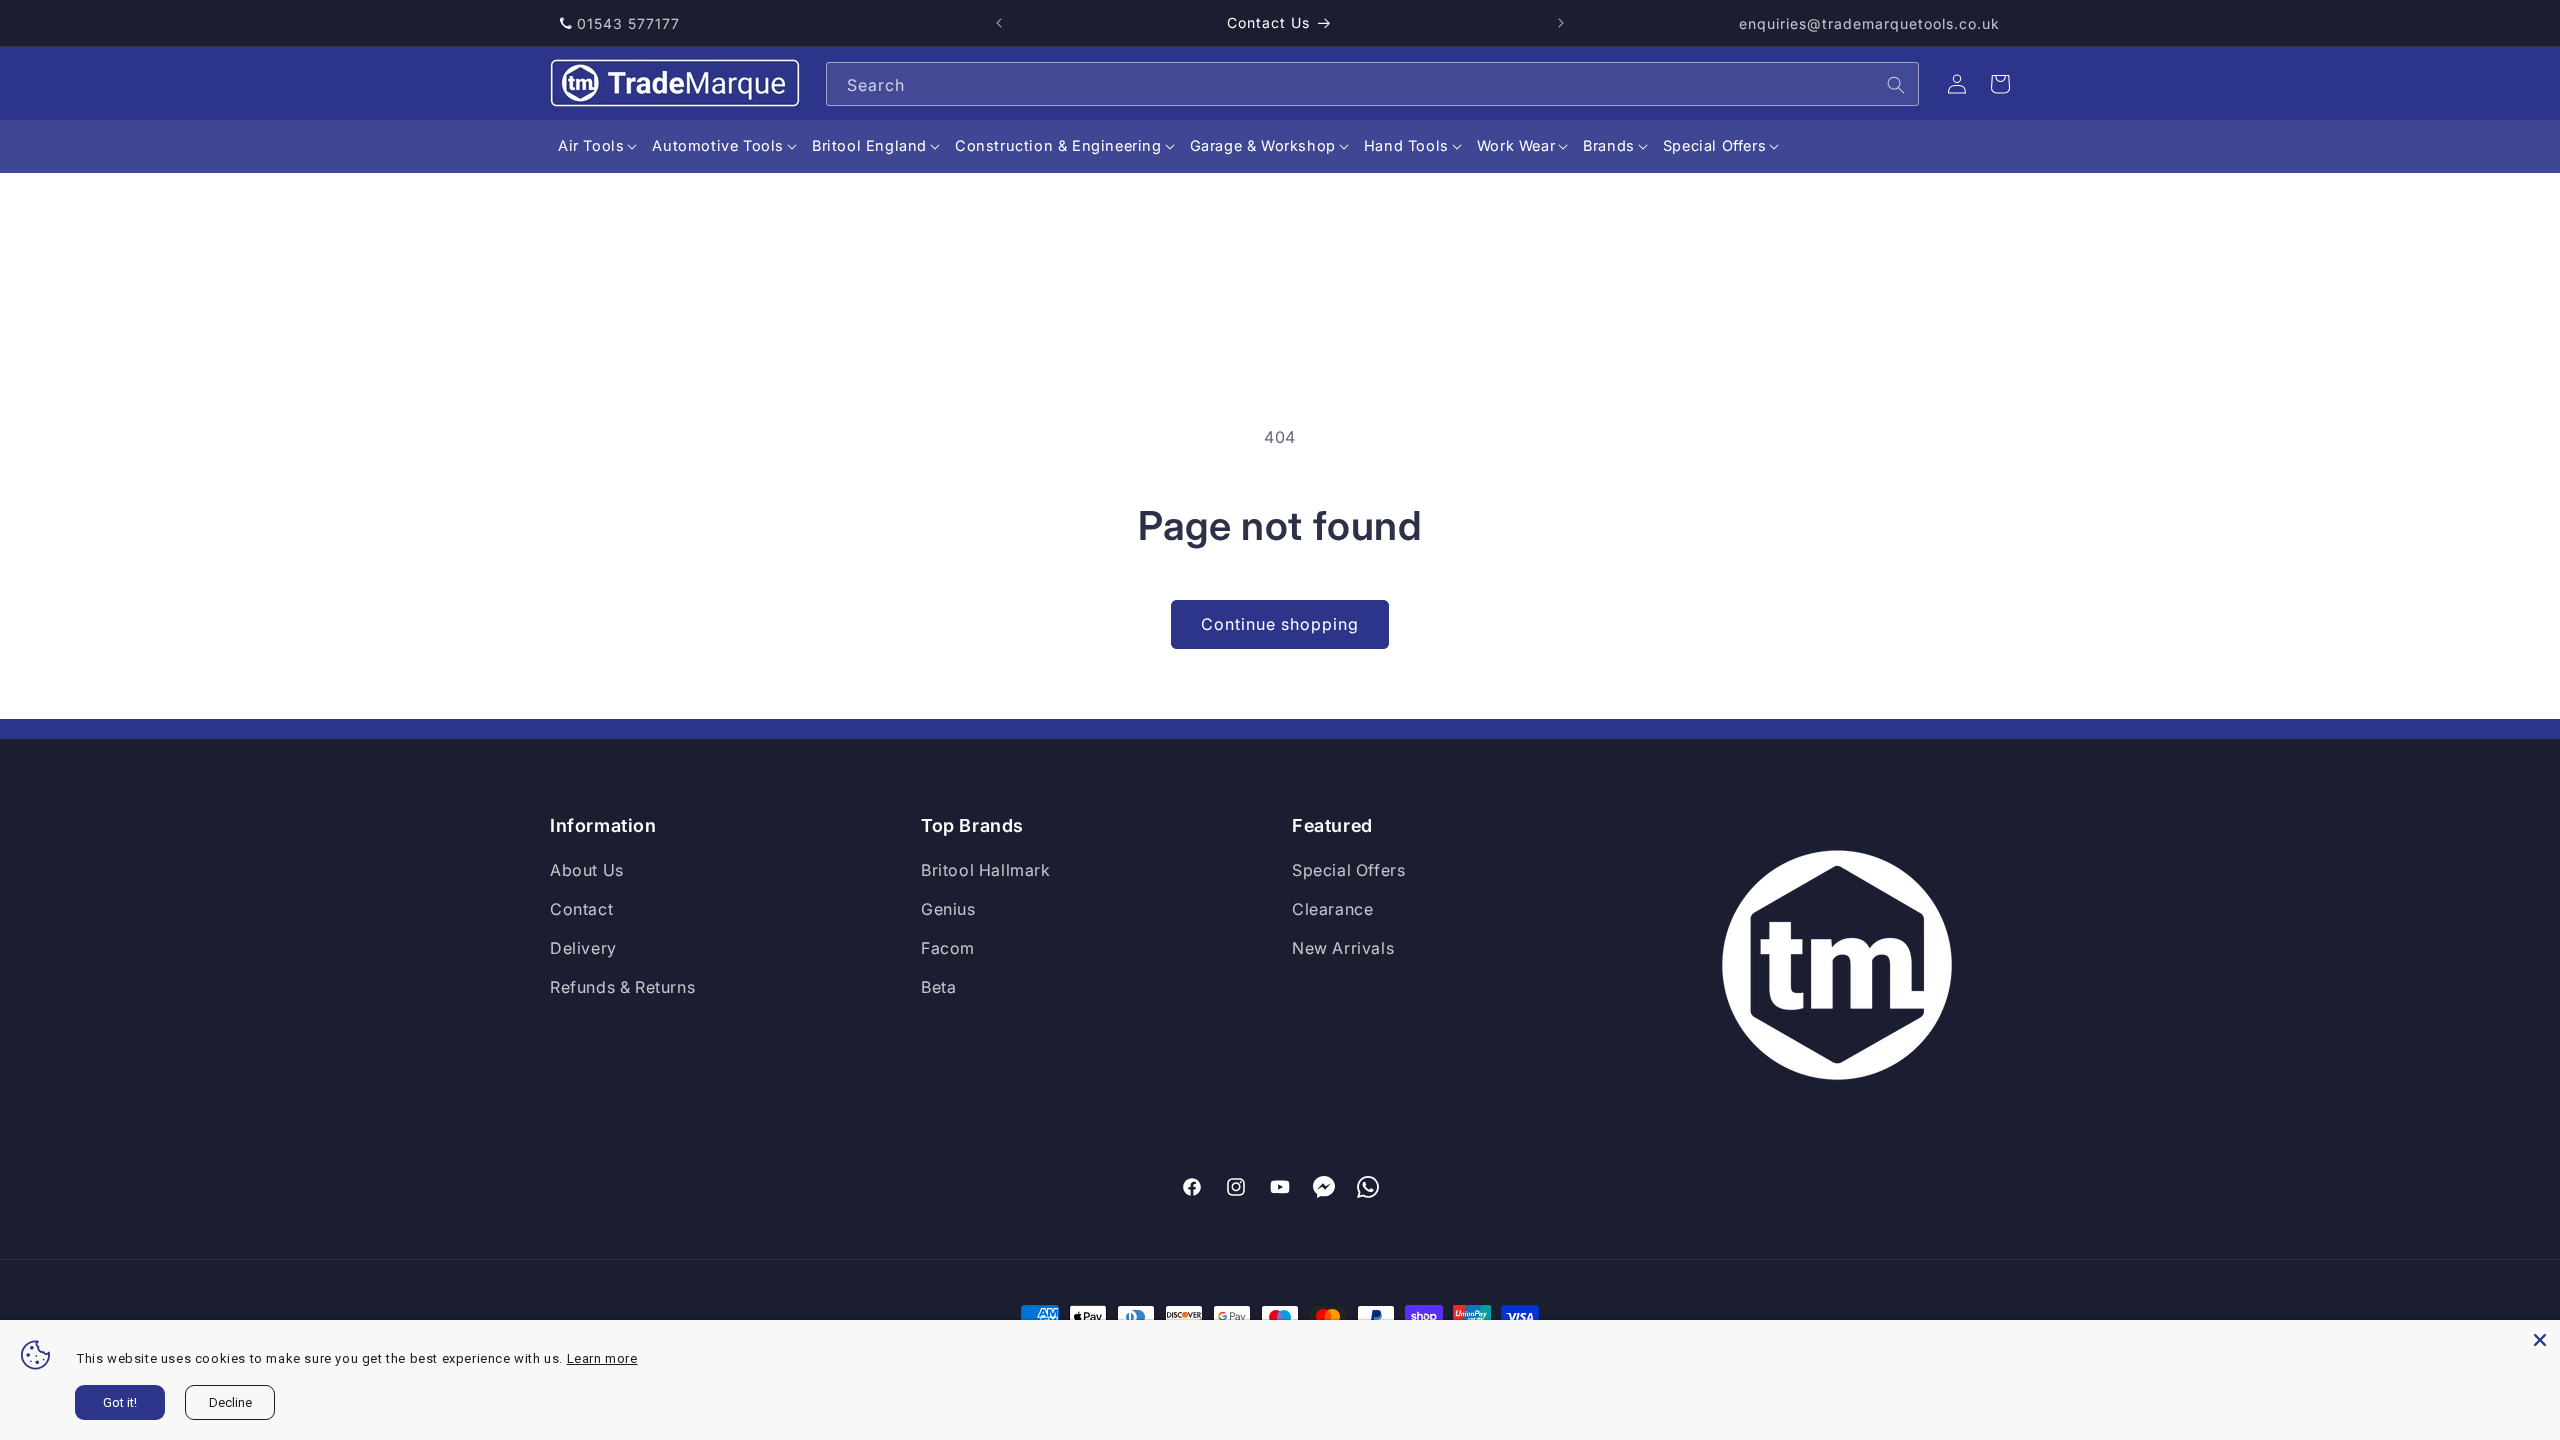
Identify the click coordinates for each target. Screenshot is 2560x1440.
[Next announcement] (1561, 23)
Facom (948, 948)
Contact (581, 909)
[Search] (1896, 85)
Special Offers (1348, 870)
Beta (938, 987)
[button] (591, 146)
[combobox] (1372, 84)
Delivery (583, 948)
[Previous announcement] (999, 23)
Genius (948, 909)
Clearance (1332, 909)
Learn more (602, 1358)
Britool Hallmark (986, 870)
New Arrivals (1343, 948)
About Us (587, 870)
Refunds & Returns (622, 987)
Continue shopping (1280, 624)
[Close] (2540, 1340)
